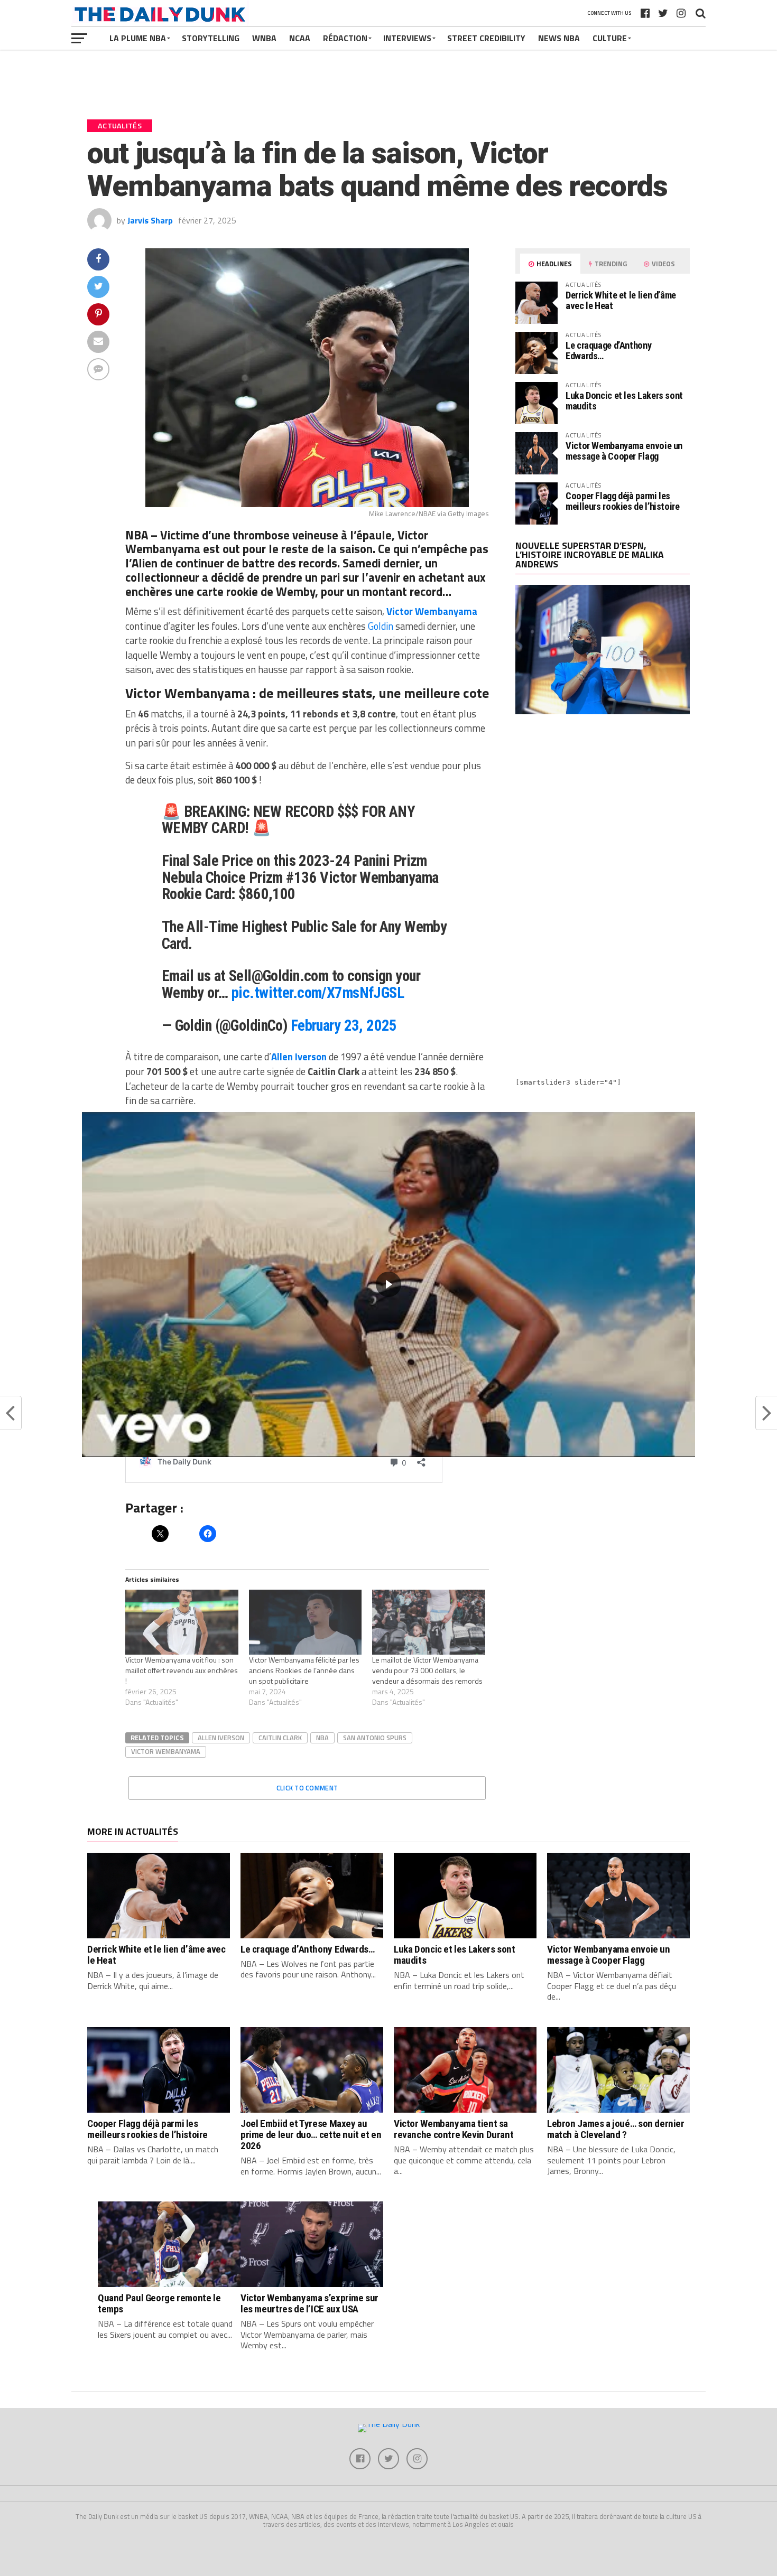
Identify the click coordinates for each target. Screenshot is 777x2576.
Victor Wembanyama (166, 1751)
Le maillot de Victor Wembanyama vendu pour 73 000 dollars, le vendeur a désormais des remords (427, 1670)
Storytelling (211, 38)
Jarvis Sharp (150, 220)
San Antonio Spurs (375, 1738)
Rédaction (345, 38)
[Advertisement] (603, 815)
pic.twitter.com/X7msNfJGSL (318, 993)
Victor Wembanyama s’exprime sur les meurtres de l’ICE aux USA (309, 2303)
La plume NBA (138, 38)
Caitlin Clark (280, 1738)
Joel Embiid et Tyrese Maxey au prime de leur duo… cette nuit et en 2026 (311, 2135)
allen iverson (221, 1738)
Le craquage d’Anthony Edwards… (608, 351)
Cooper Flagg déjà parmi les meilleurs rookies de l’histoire (623, 501)
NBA (322, 1738)
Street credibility (486, 38)
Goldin (381, 626)
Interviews (407, 38)
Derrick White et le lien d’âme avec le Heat (621, 300)
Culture (610, 38)
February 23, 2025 (344, 1025)
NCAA (300, 38)
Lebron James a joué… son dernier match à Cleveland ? (616, 2129)
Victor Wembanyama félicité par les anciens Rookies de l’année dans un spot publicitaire (304, 1670)
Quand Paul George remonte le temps (159, 2303)
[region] (388, 1285)
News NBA (559, 38)
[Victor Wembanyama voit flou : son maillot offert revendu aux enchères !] (182, 1622)
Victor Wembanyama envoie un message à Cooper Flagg (624, 451)
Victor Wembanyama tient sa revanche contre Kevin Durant (454, 2129)
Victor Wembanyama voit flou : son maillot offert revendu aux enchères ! (182, 1670)
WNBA (264, 38)
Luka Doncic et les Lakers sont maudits (624, 401)
